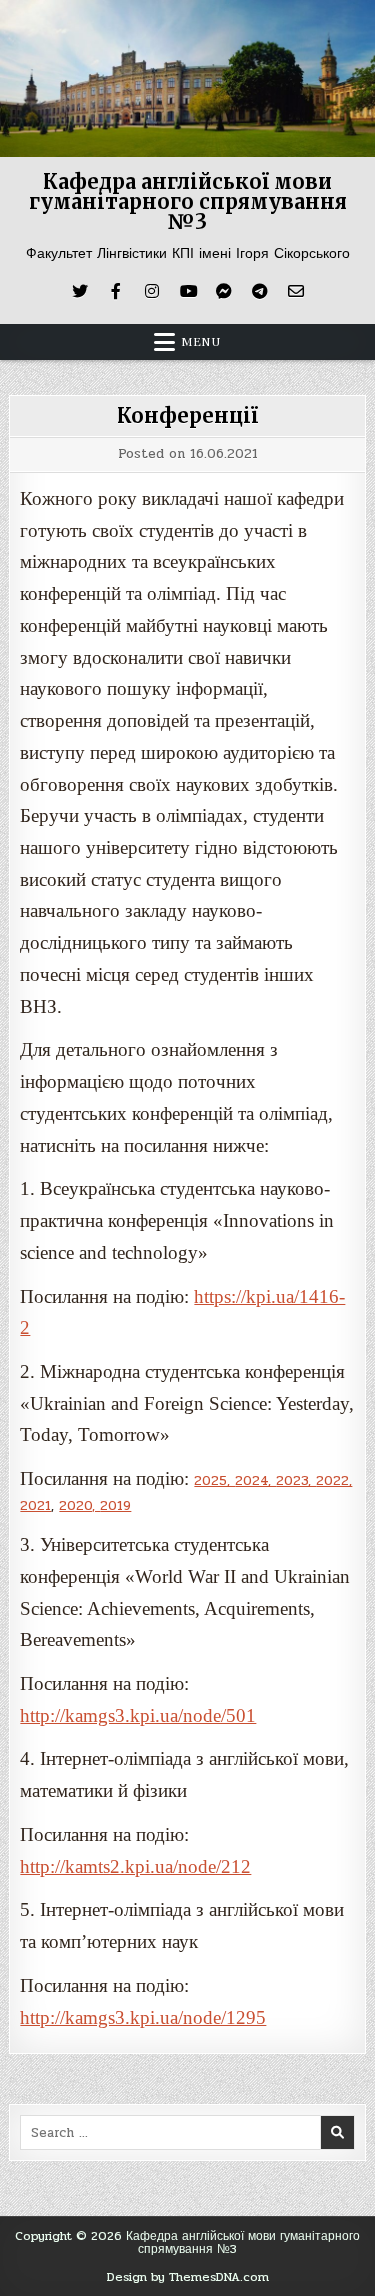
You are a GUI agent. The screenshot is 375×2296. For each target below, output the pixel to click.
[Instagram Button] (152, 291)
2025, (214, 1481)
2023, (296, 1481)
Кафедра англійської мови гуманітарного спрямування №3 (188, 201)
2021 (35, 1506)
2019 (115, 1506)
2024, (255, 1481)
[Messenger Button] (224, 291)
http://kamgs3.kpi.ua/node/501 (138, 1715)
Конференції (187, 415)
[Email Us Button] (296, 291)
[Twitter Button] (80, 291)
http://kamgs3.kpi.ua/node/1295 (143, 2017)
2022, (334, 1481)
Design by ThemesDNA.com (188, 2277)
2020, (79, 1506)
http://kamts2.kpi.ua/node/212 (135, 1866)
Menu (201, 342)
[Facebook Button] (116, 291)
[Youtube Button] (188, 291)
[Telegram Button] (260, 291)
